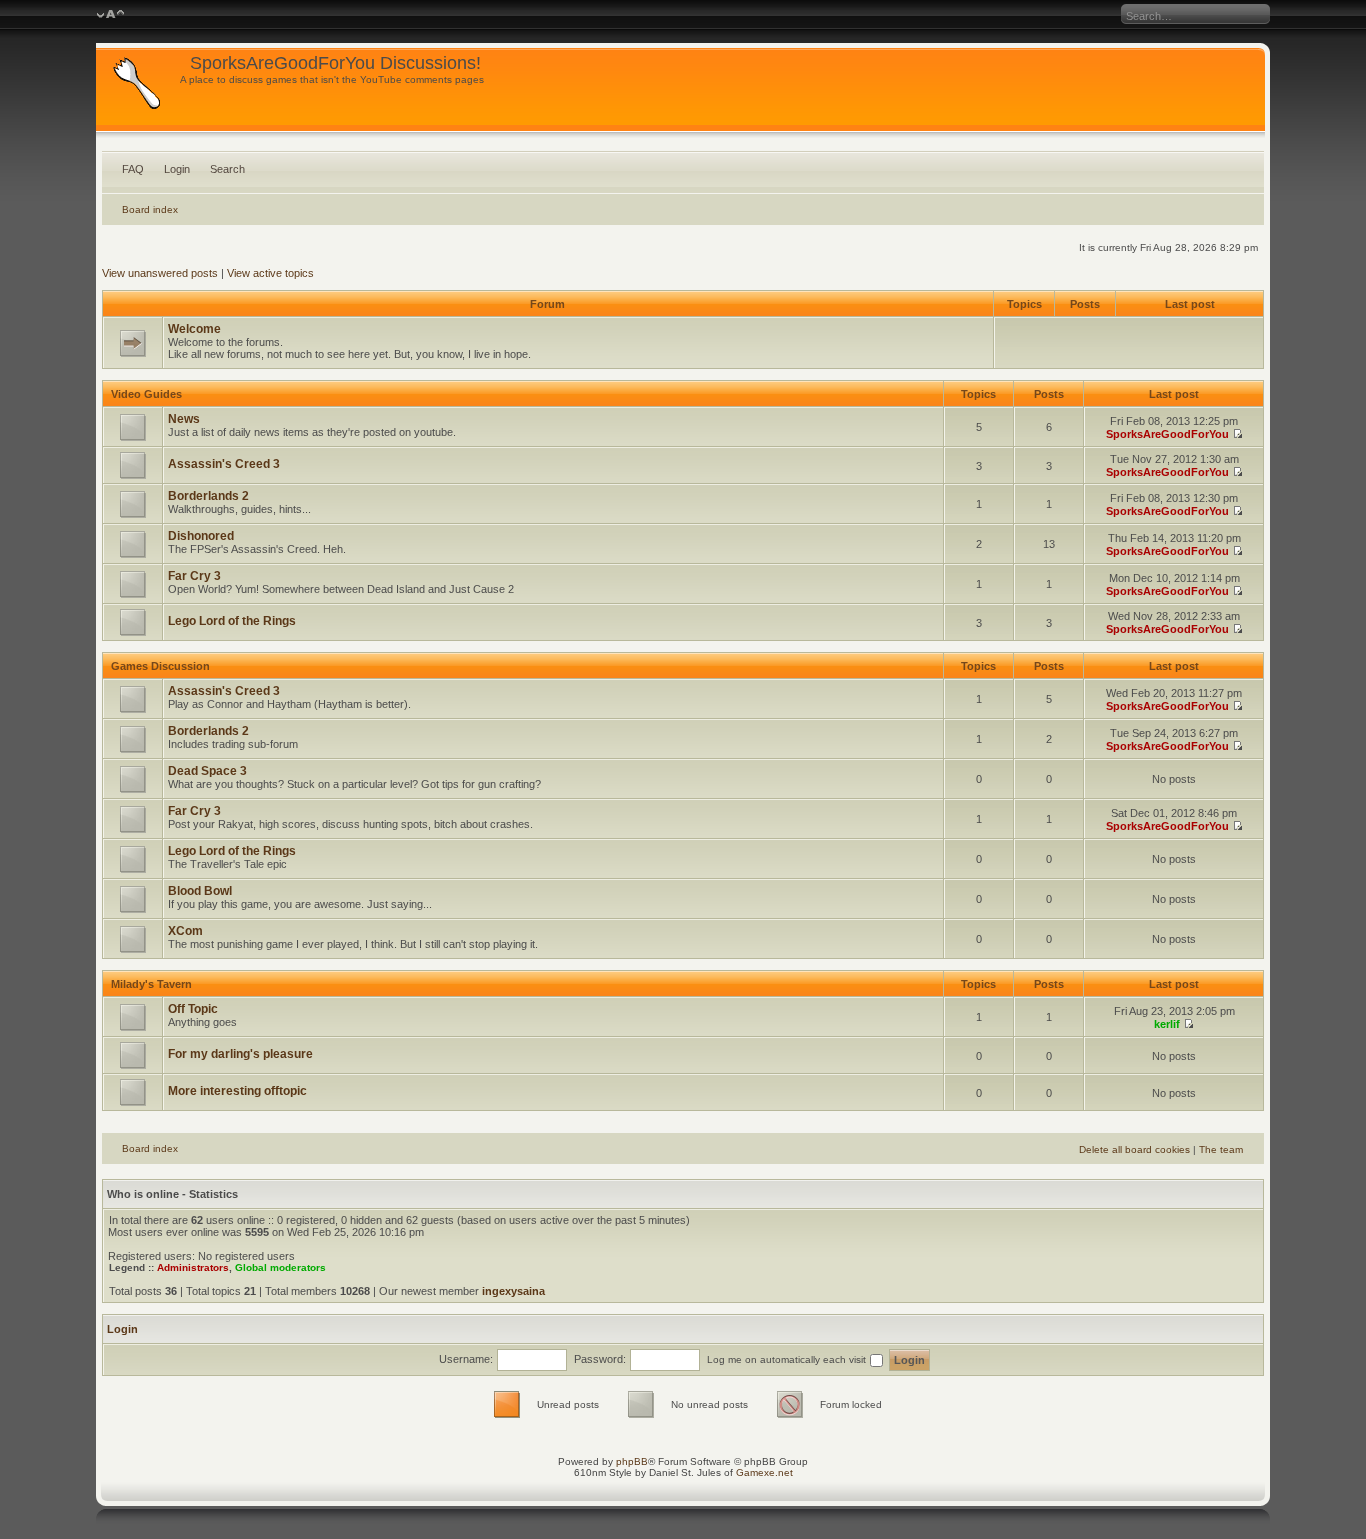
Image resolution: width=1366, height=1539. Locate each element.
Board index (150, 209)
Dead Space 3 (207, 771)
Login (177, 169)
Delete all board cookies (1134, 1149)
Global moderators (280, 1267)
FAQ (133, 169)
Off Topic (193, 1009)
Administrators (193, 1267)
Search (227, 169)
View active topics (270, 273)
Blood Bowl (200, 891)
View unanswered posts (160, 273)
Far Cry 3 (194, 576)
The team (1221, 1149)
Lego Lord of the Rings (232, 621)
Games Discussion (160, 666)
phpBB (632, 1461)
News (184, 419)
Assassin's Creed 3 (224, 464)
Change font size (110, 15)
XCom (185, 931)
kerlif (1167, 1024)
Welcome (194, 329)
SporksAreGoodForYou (1167, 434)
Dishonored (201, 536)
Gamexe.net (764, 1472)
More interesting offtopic (237, 1091)
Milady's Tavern (151, 984)
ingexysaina (513, 1291)
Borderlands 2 (208, 496)
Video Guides (146, 394)
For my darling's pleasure (240, 1054)
